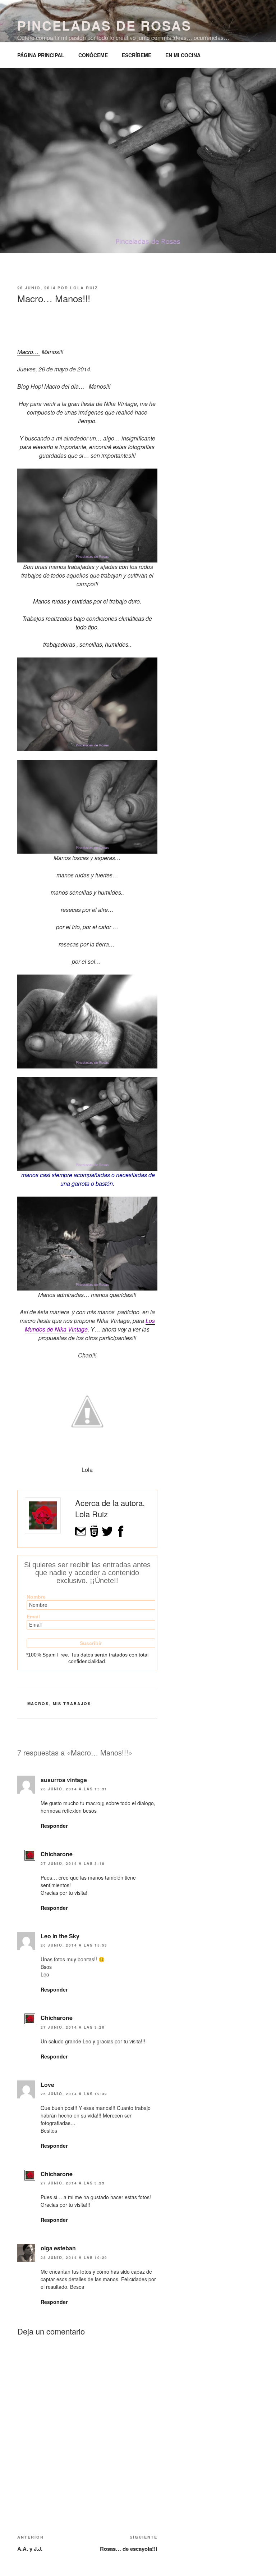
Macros (38, 1703)
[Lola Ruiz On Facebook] (121, 1535)
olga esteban (58, 2248)
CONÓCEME (93, 55)
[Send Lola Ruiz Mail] (81, 1535)
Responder (54, 1826)
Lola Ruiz (84, 288)
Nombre (36, 1597)
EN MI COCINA (183, 55)
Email (33, 1617)
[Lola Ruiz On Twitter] (107, 1535)
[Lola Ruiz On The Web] (94, 1535)
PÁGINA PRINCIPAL (41, 55)
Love (47, 2085)
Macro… (29, 352)
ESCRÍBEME (137, 55)
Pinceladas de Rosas (104, 25)
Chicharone (57, 1854)
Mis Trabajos (72, 1703)
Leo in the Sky (60, 1936)
